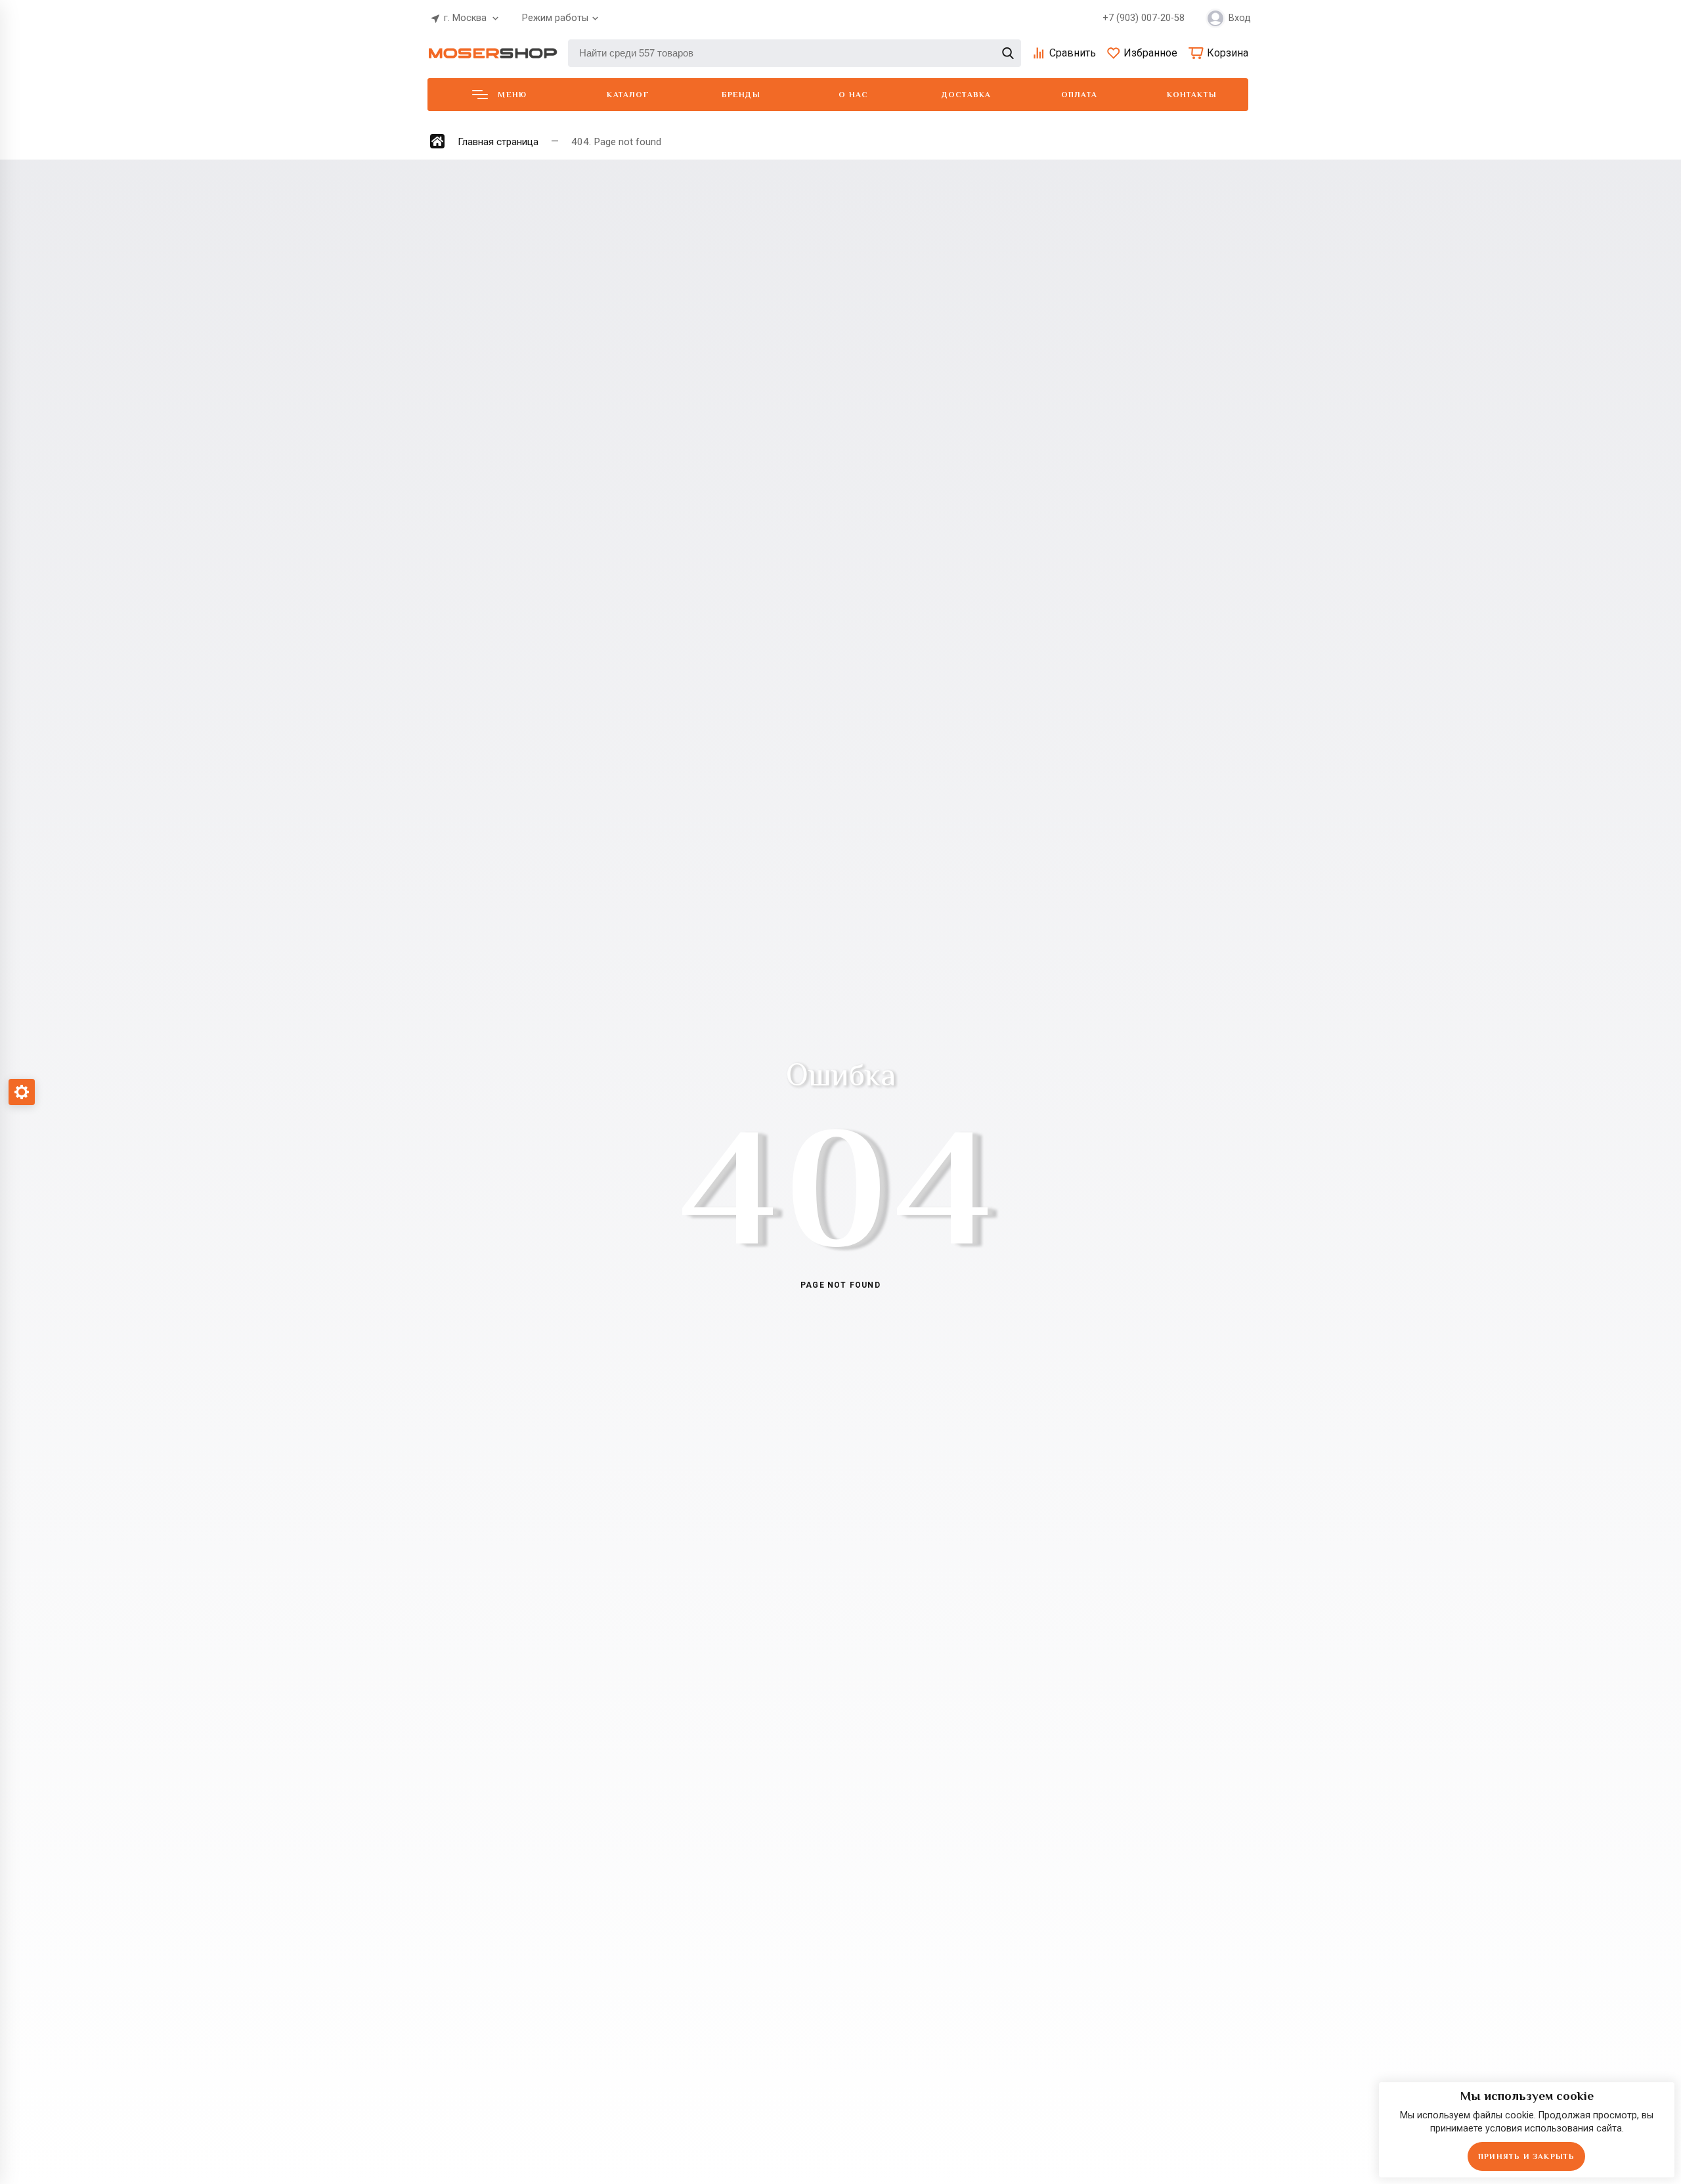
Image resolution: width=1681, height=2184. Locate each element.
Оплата (1079, 95)
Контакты (1192, 95)
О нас (853, 95)
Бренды (741, 95)
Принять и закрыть (1526, 2156)
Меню (512, 95)
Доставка (967, 95)
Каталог (628, 95)
